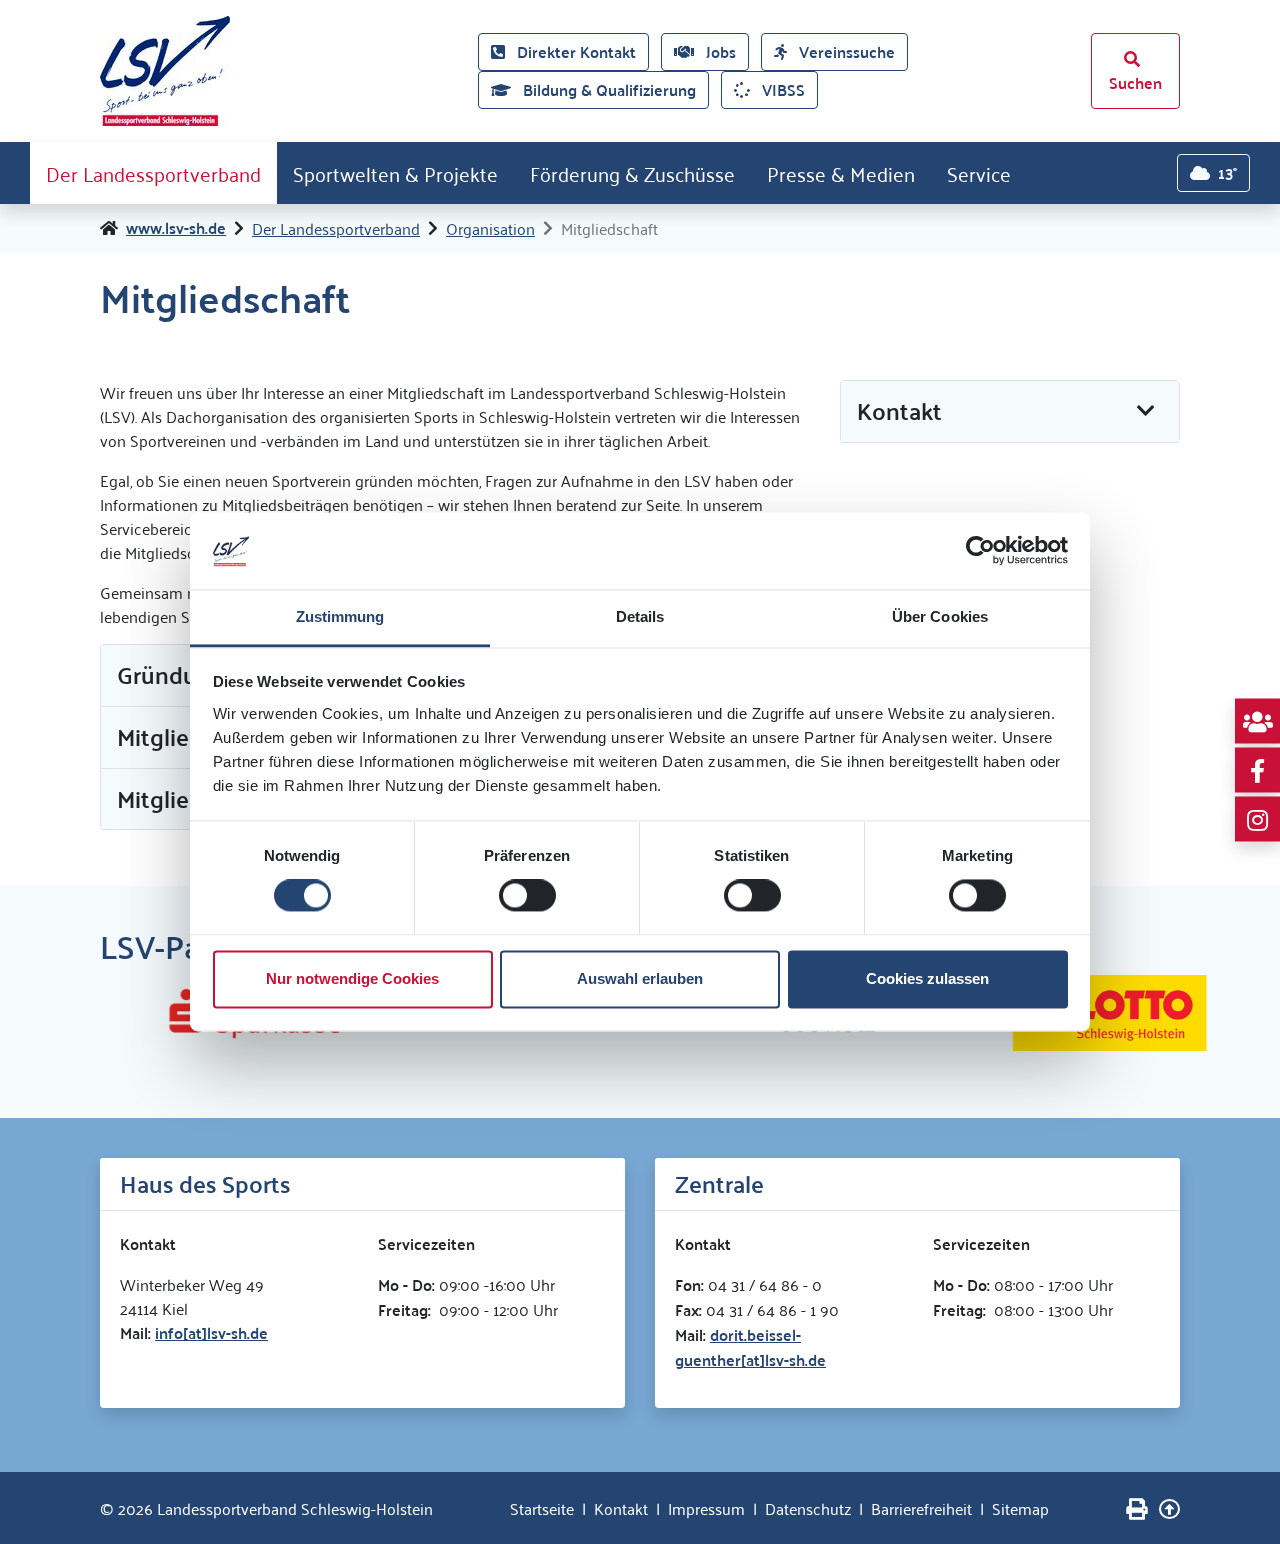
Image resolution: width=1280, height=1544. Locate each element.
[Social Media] (1257, 721)
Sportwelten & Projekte (395, 173)
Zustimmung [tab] (340, 616)
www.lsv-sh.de (176, 228)
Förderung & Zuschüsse (632, 173)
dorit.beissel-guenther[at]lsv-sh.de (750, 1347)
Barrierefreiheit (921, 1508)
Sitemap (1020, 1508)
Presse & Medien (841, 173)
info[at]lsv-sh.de (211, 1332)
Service (979, 173)
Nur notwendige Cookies (352, 978)
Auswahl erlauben (640, 978)
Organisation (490, 228)
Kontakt (621, 1508)
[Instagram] (1257, 819)
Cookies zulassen (927, 978)
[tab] (1010, 412)
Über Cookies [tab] (940, 616)
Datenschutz (808, 1508)
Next (1195, 1013)
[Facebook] (1257, 770)
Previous (85, 1013)
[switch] (527, 896)
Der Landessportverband (153, 173)
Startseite (542, 1508)
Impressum (706, 1508)
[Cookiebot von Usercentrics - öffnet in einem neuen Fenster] (980, 551)
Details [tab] (640, 616)
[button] (1010, 411)
